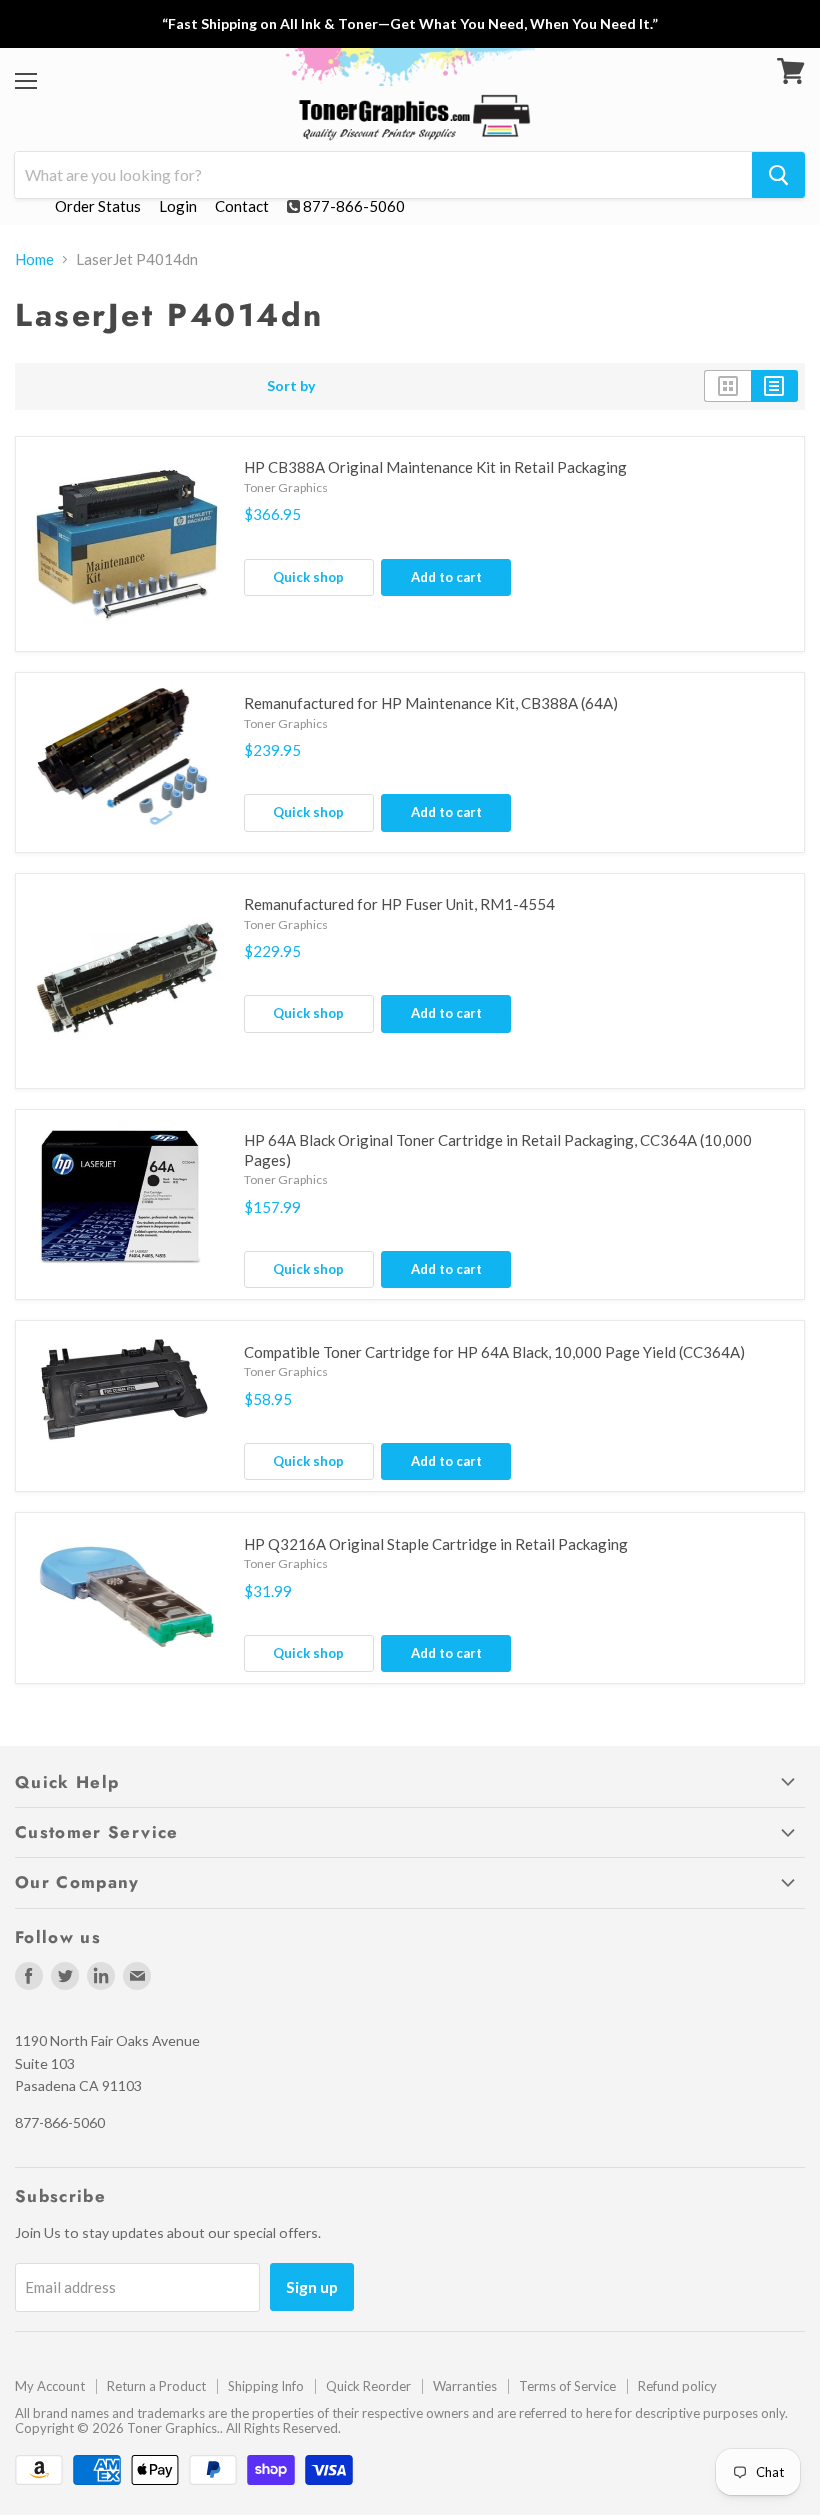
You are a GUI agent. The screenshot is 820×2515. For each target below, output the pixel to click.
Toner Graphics (286, 487)
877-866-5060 (354, 206)
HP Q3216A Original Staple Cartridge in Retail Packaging (436, 1544)
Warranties (465, 2386)
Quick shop (308, 577)
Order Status (98, 206)
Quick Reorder (368, 2386)
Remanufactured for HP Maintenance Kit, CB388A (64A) (431, 703)
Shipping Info (266, 2386)
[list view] (774, 386)
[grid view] (727, 386)
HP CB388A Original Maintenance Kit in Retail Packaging (435, 467)
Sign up (312, 2286)
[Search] (778, 175)
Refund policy (677, 2386)
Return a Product (156, 2386)
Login (178, 206)
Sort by (291, 386)
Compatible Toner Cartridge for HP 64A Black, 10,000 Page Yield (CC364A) (494, 1352)
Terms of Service (567, 2386)
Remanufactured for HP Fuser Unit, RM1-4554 (399, 904)
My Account (50, 2386)
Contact (242, 206)
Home (34, 259)
